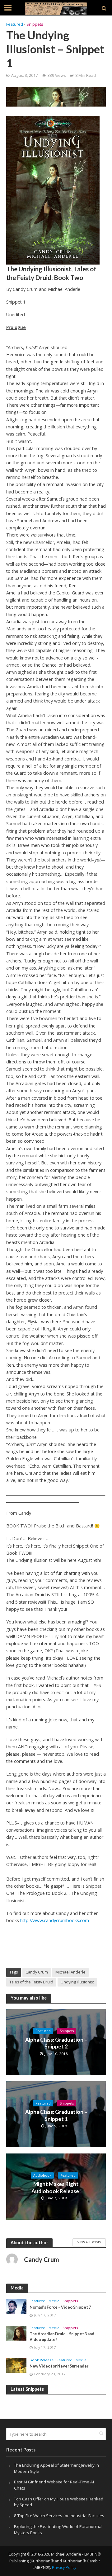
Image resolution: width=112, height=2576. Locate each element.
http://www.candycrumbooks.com (55, 1920)
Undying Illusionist (77, 1982)
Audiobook (42, 2175)
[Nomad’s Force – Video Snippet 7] (16, 2306)
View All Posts (89, 2242)
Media (54, 2301)
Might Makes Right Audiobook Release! (56, 2187)
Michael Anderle (70, 1972)
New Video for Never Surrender (59, 2366)
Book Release (42, 2360)
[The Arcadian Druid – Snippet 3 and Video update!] (16, 2333)
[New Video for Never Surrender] (16, 2365)
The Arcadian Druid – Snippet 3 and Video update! (62, 2337)
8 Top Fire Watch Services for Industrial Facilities (59, 2516)
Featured (15, 24)
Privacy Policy (64, 2567)
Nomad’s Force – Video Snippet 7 (60, 2307)
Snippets (35, 24)
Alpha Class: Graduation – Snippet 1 (56, 2115)
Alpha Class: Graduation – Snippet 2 (56, 2043)
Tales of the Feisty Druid (31, 1982)
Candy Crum (37, 1972)
